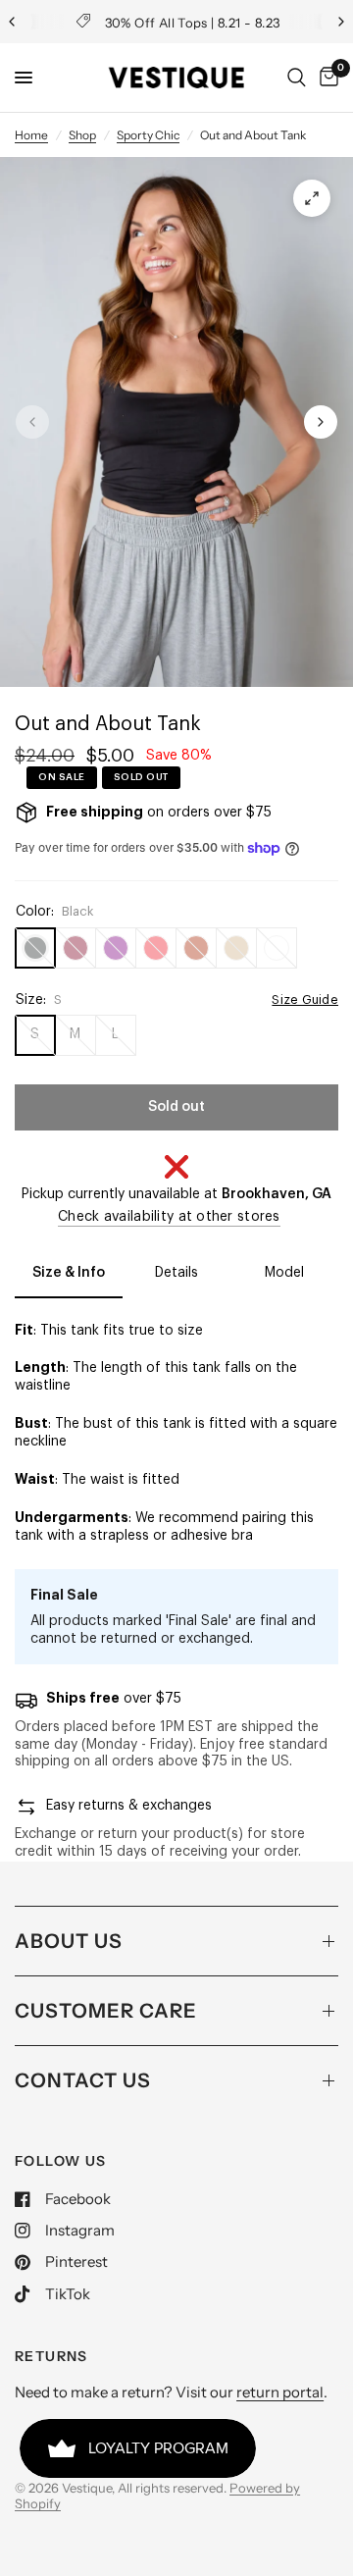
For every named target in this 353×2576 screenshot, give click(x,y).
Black (35, 948)
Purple (116, 948)
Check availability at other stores (169, 1217)
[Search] (297, 78)
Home (31, 135)
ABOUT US (69, 1941)
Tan (236, 948)
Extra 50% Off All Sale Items (208, 22)
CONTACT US (83, 2080)
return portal (280, 2392)
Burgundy (76, 948)
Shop (82, 135)
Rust (196, 948)
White (277, 948)
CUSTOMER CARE (106, 2011)
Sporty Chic (148, 135)
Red (156, 948)
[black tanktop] (312, 198)
